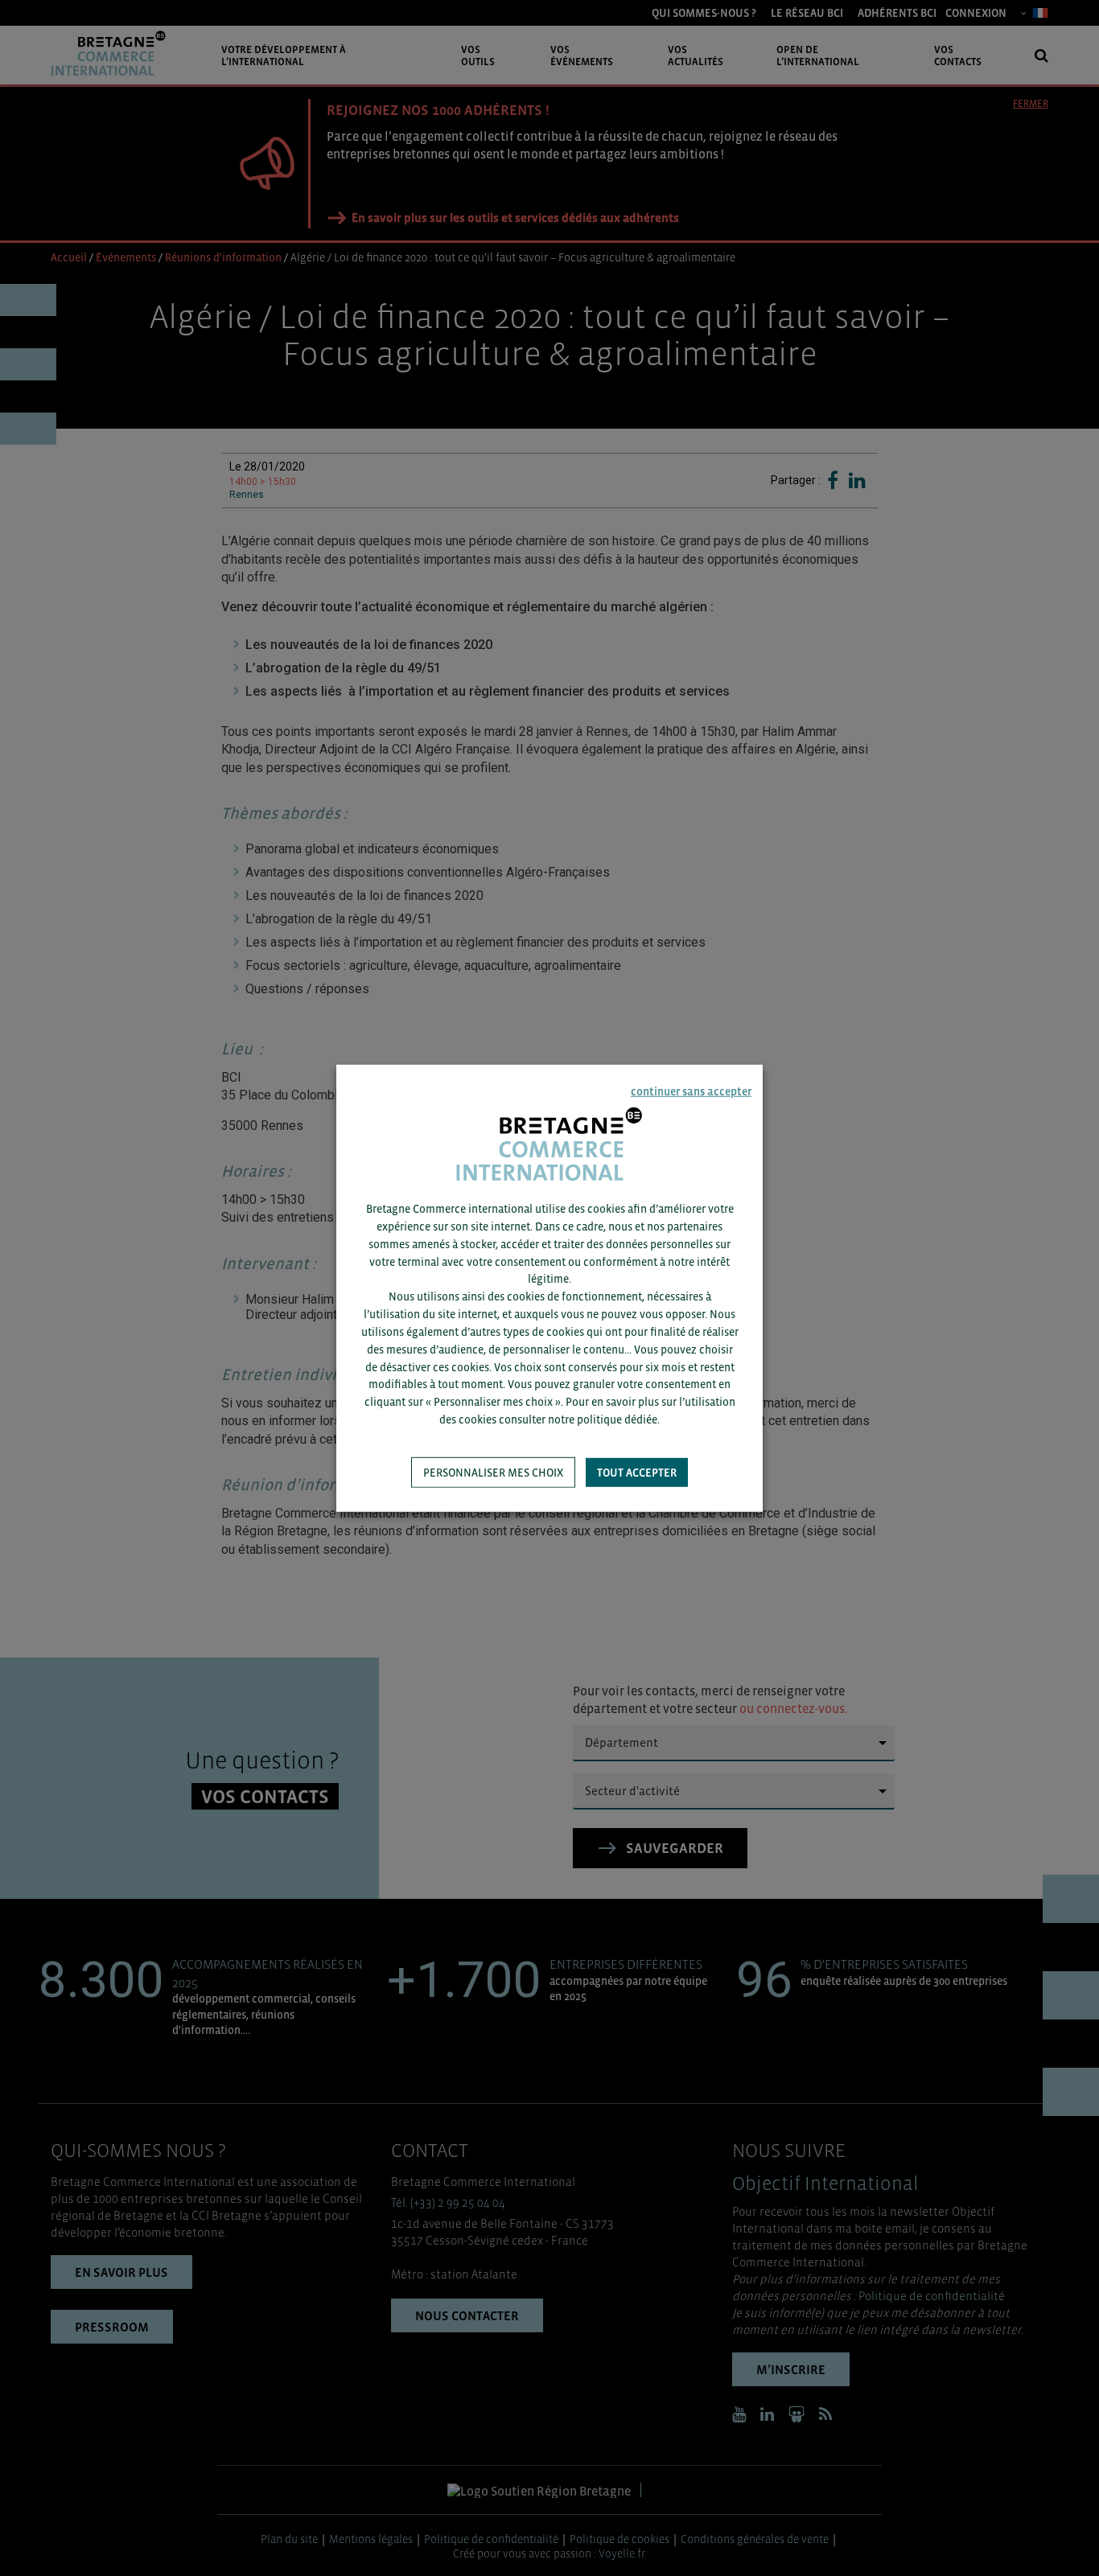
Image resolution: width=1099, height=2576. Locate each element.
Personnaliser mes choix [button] (493, 1473)
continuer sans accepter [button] (691, 1091)
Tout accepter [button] (637, 1473)
